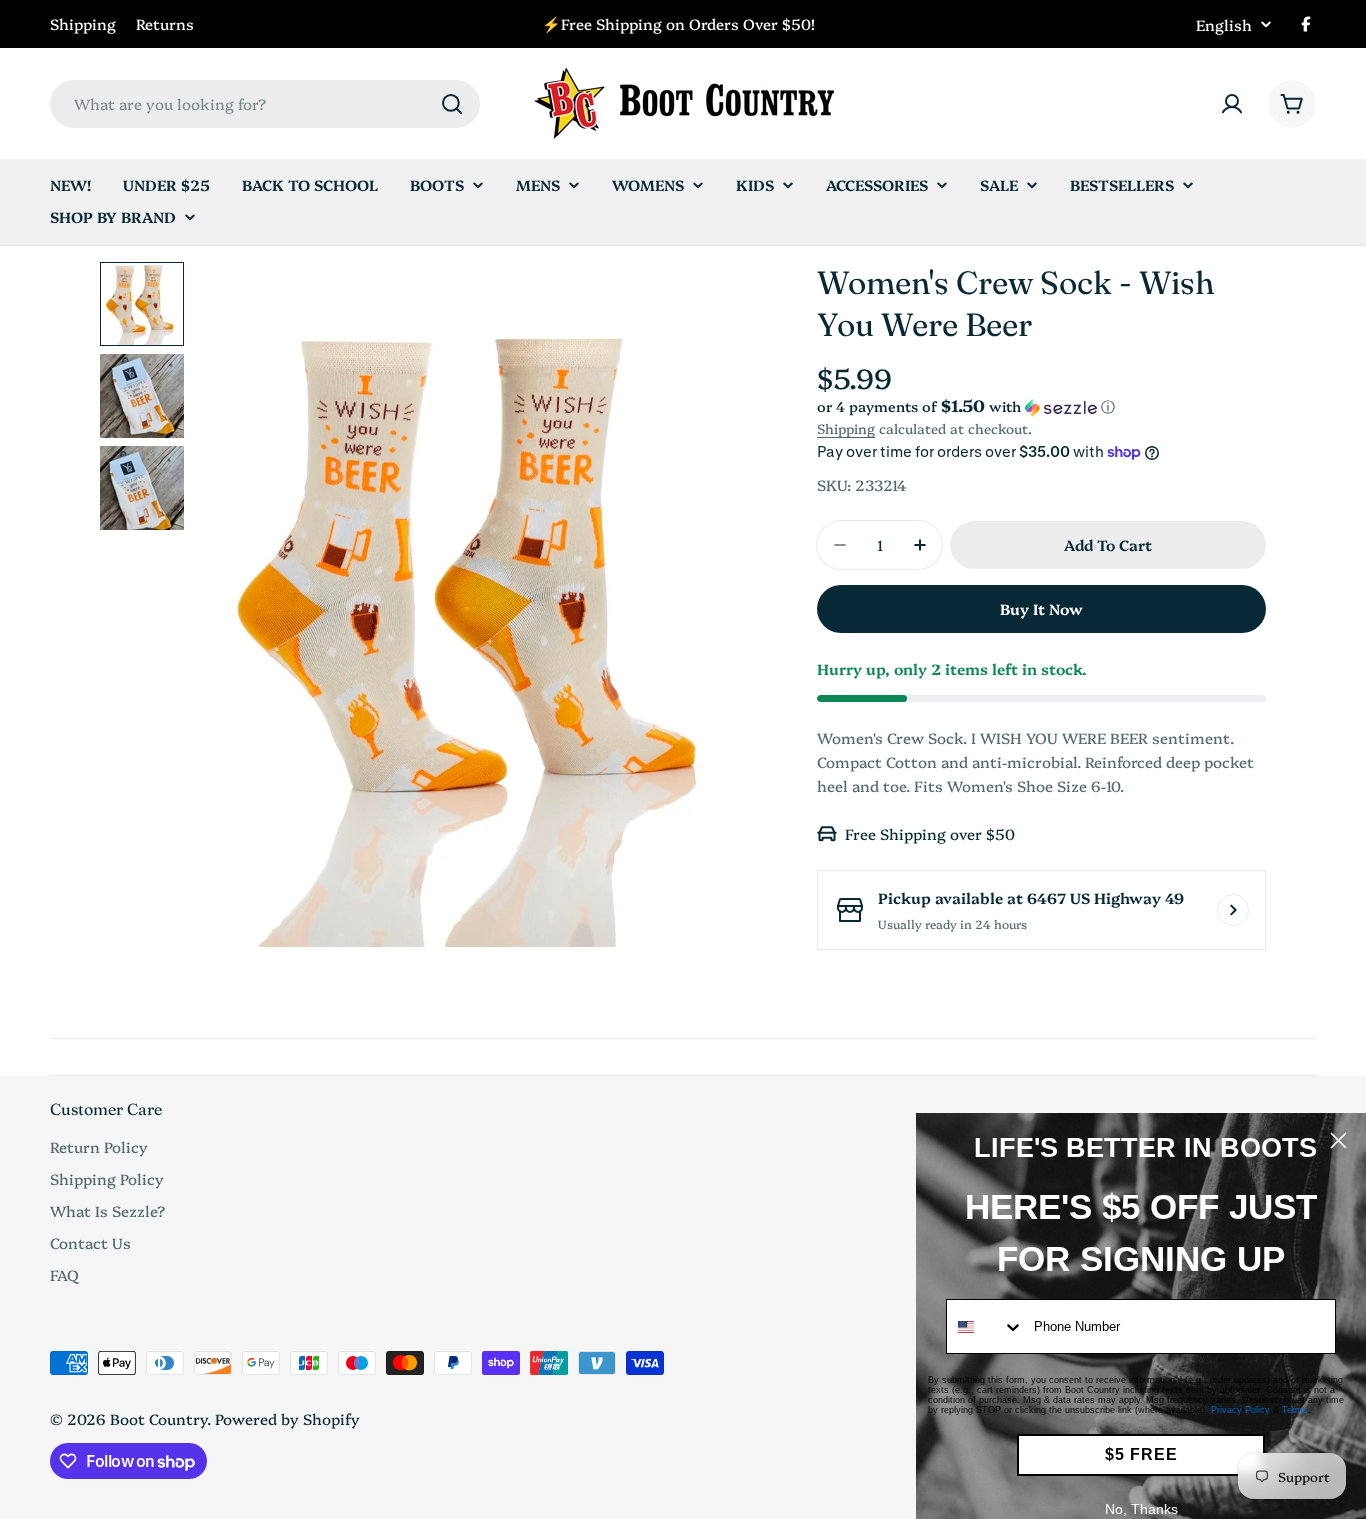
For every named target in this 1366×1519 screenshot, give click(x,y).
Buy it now (1041, 608)
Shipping (83, 23)
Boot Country (158, 1418)
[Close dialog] (1338, 1140)
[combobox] (265, 104)
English (1224, 24)
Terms (1295, 1410)
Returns (165, 23)
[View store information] (1233, 910)
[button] (1041, 406)
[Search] (452, 104)
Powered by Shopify (287, 1418)
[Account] (1232, 104)
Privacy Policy (1240, 1410)
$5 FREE (1141, 1454)
